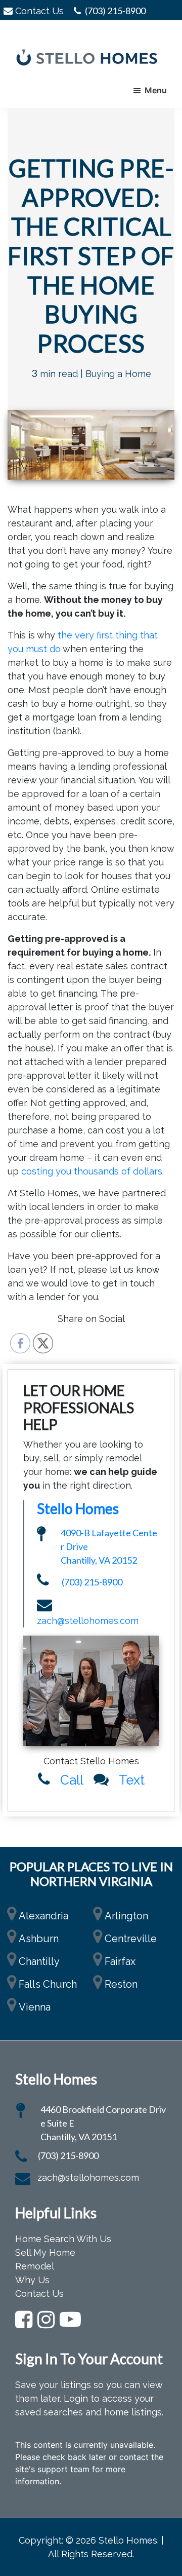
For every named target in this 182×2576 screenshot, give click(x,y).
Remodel (35, 2266)
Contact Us (39, 11)
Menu (156, 90)
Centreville (131, 1939)
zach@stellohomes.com (88, 1621)
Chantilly (39, 1961)
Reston (121, 1984)
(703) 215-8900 (115, 11)
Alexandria (43, 1916)
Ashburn (39, 1939)
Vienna (35, 2007)
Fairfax (120, 1961)
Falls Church (48, 1984)
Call (72, 1780)
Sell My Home (45, 2252)
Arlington (126, 1916)
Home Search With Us (63, 2239)
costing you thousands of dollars (92, 1171)
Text (132, 1780)
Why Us (32, 2280)
